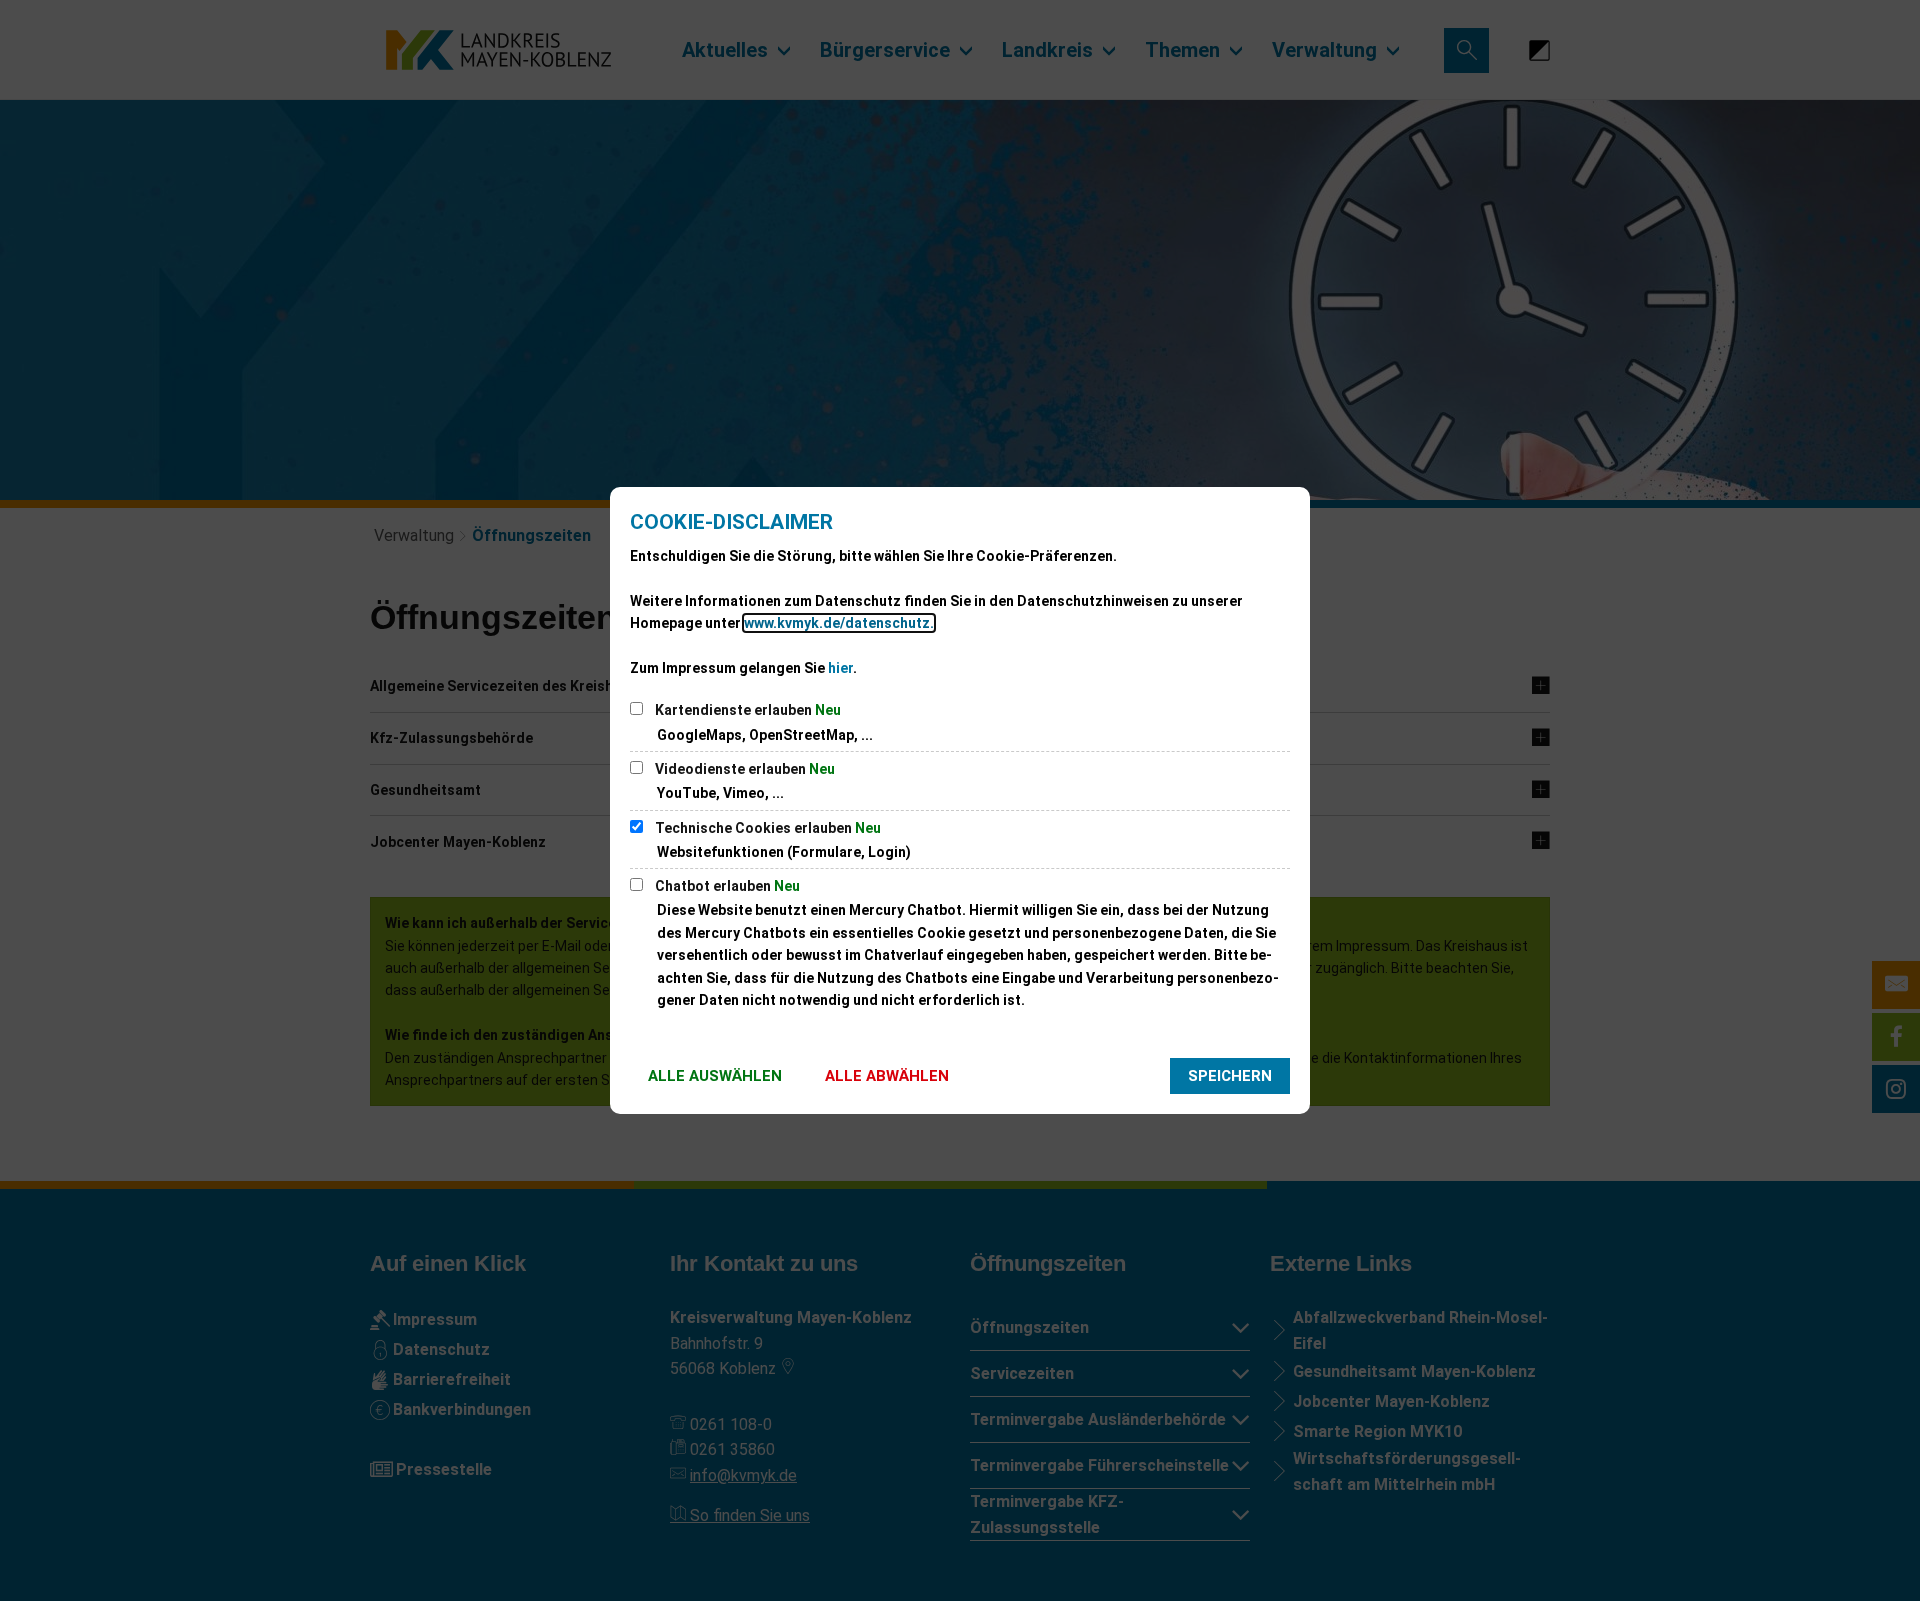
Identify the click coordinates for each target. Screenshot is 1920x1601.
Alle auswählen (715, 1076)
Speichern (1230, 1076)
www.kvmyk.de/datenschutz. (839, 623)
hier (840, 668)
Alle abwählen (887, 1076)
